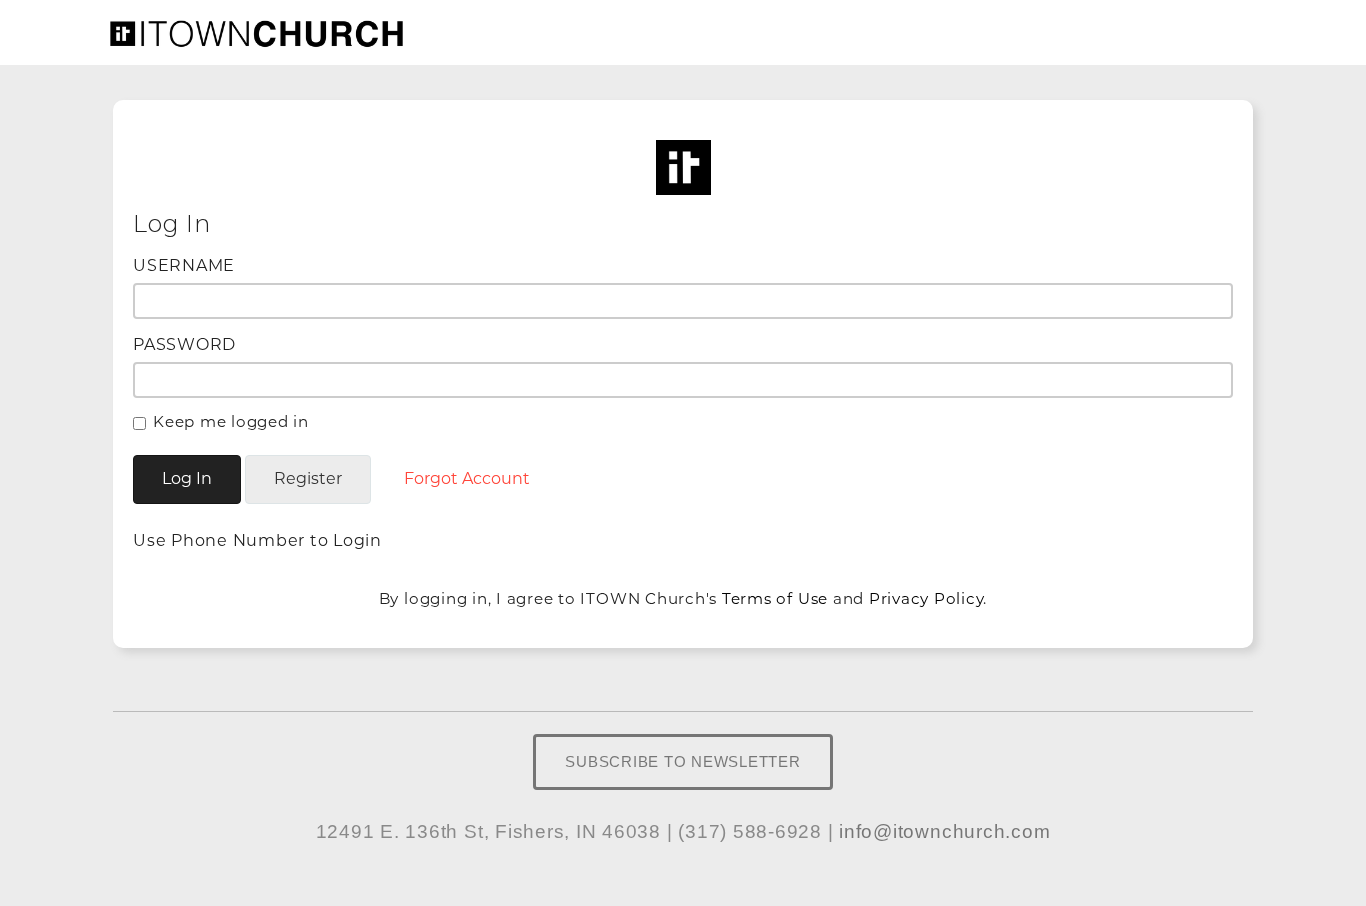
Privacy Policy (926, 598)
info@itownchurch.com (944, 831)
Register (308, 478)
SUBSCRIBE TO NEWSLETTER (682, 761)
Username (184, 265)
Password (184, 344)
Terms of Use (775, 598)
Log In (187, 478)
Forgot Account (467, 478)
